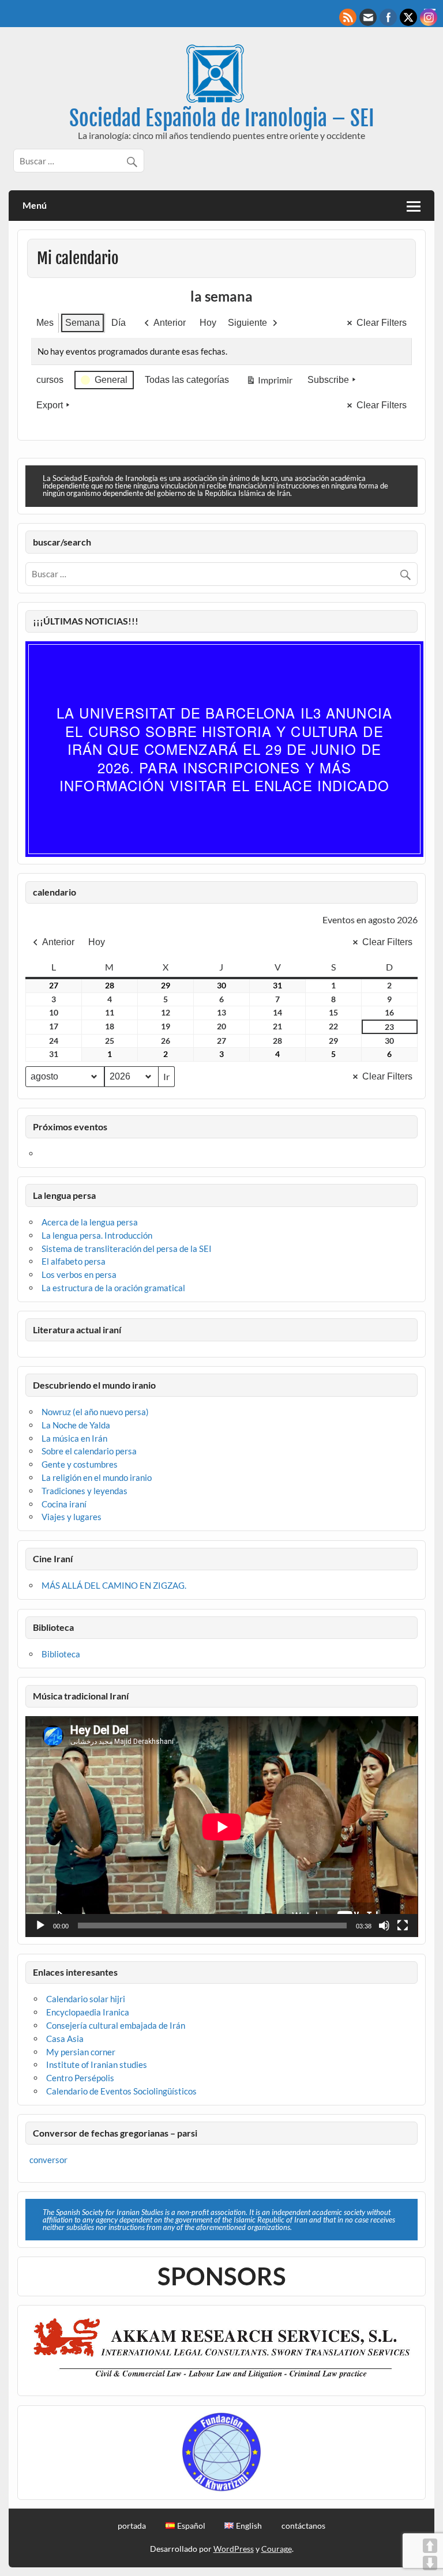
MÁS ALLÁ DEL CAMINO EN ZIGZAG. (114, 1585)
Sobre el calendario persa (89, 1451)
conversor (48, 2160)
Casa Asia (65, 2039)
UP (430, 2546)
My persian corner (81, 2052)
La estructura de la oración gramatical (113, 1288)
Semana (82, 323)
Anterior (170, 323)
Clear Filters (382, 323)
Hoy (208, 323)
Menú (35, 205)
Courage (277, 2549)
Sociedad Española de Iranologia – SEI (222, 118)
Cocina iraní (64, 1504)
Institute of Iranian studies (97, 2064)
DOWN (430, 2563)
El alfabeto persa (74, 1261)
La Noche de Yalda (76, 1425)
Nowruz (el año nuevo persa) (95, 1412)
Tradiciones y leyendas (85, 1491)
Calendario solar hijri (86, 1999)
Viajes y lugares (72, 1517)
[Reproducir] (40, 1926)
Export (50, 405)
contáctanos (303, 2526)
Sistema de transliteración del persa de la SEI (127, 1248)
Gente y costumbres (80, 1464)
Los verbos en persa (79, 1274)
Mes (45, 323)
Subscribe (328, 380)
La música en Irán (74, 1438)
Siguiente (247, 323)
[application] (222, 1827)
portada (132, 2526)
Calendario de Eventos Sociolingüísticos (121, 2091)
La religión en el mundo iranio (97, 1477)
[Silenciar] (384, 1926)
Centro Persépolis (80, 2078)
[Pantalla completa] (403, 1926)
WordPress (234, 2549)
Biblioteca (61, 1654)
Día (119, 323)
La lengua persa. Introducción (97, 1235)
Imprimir (269, 382)
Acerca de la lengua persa (90, 1222)
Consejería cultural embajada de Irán (116, 2025)
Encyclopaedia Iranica (88, 2012)
